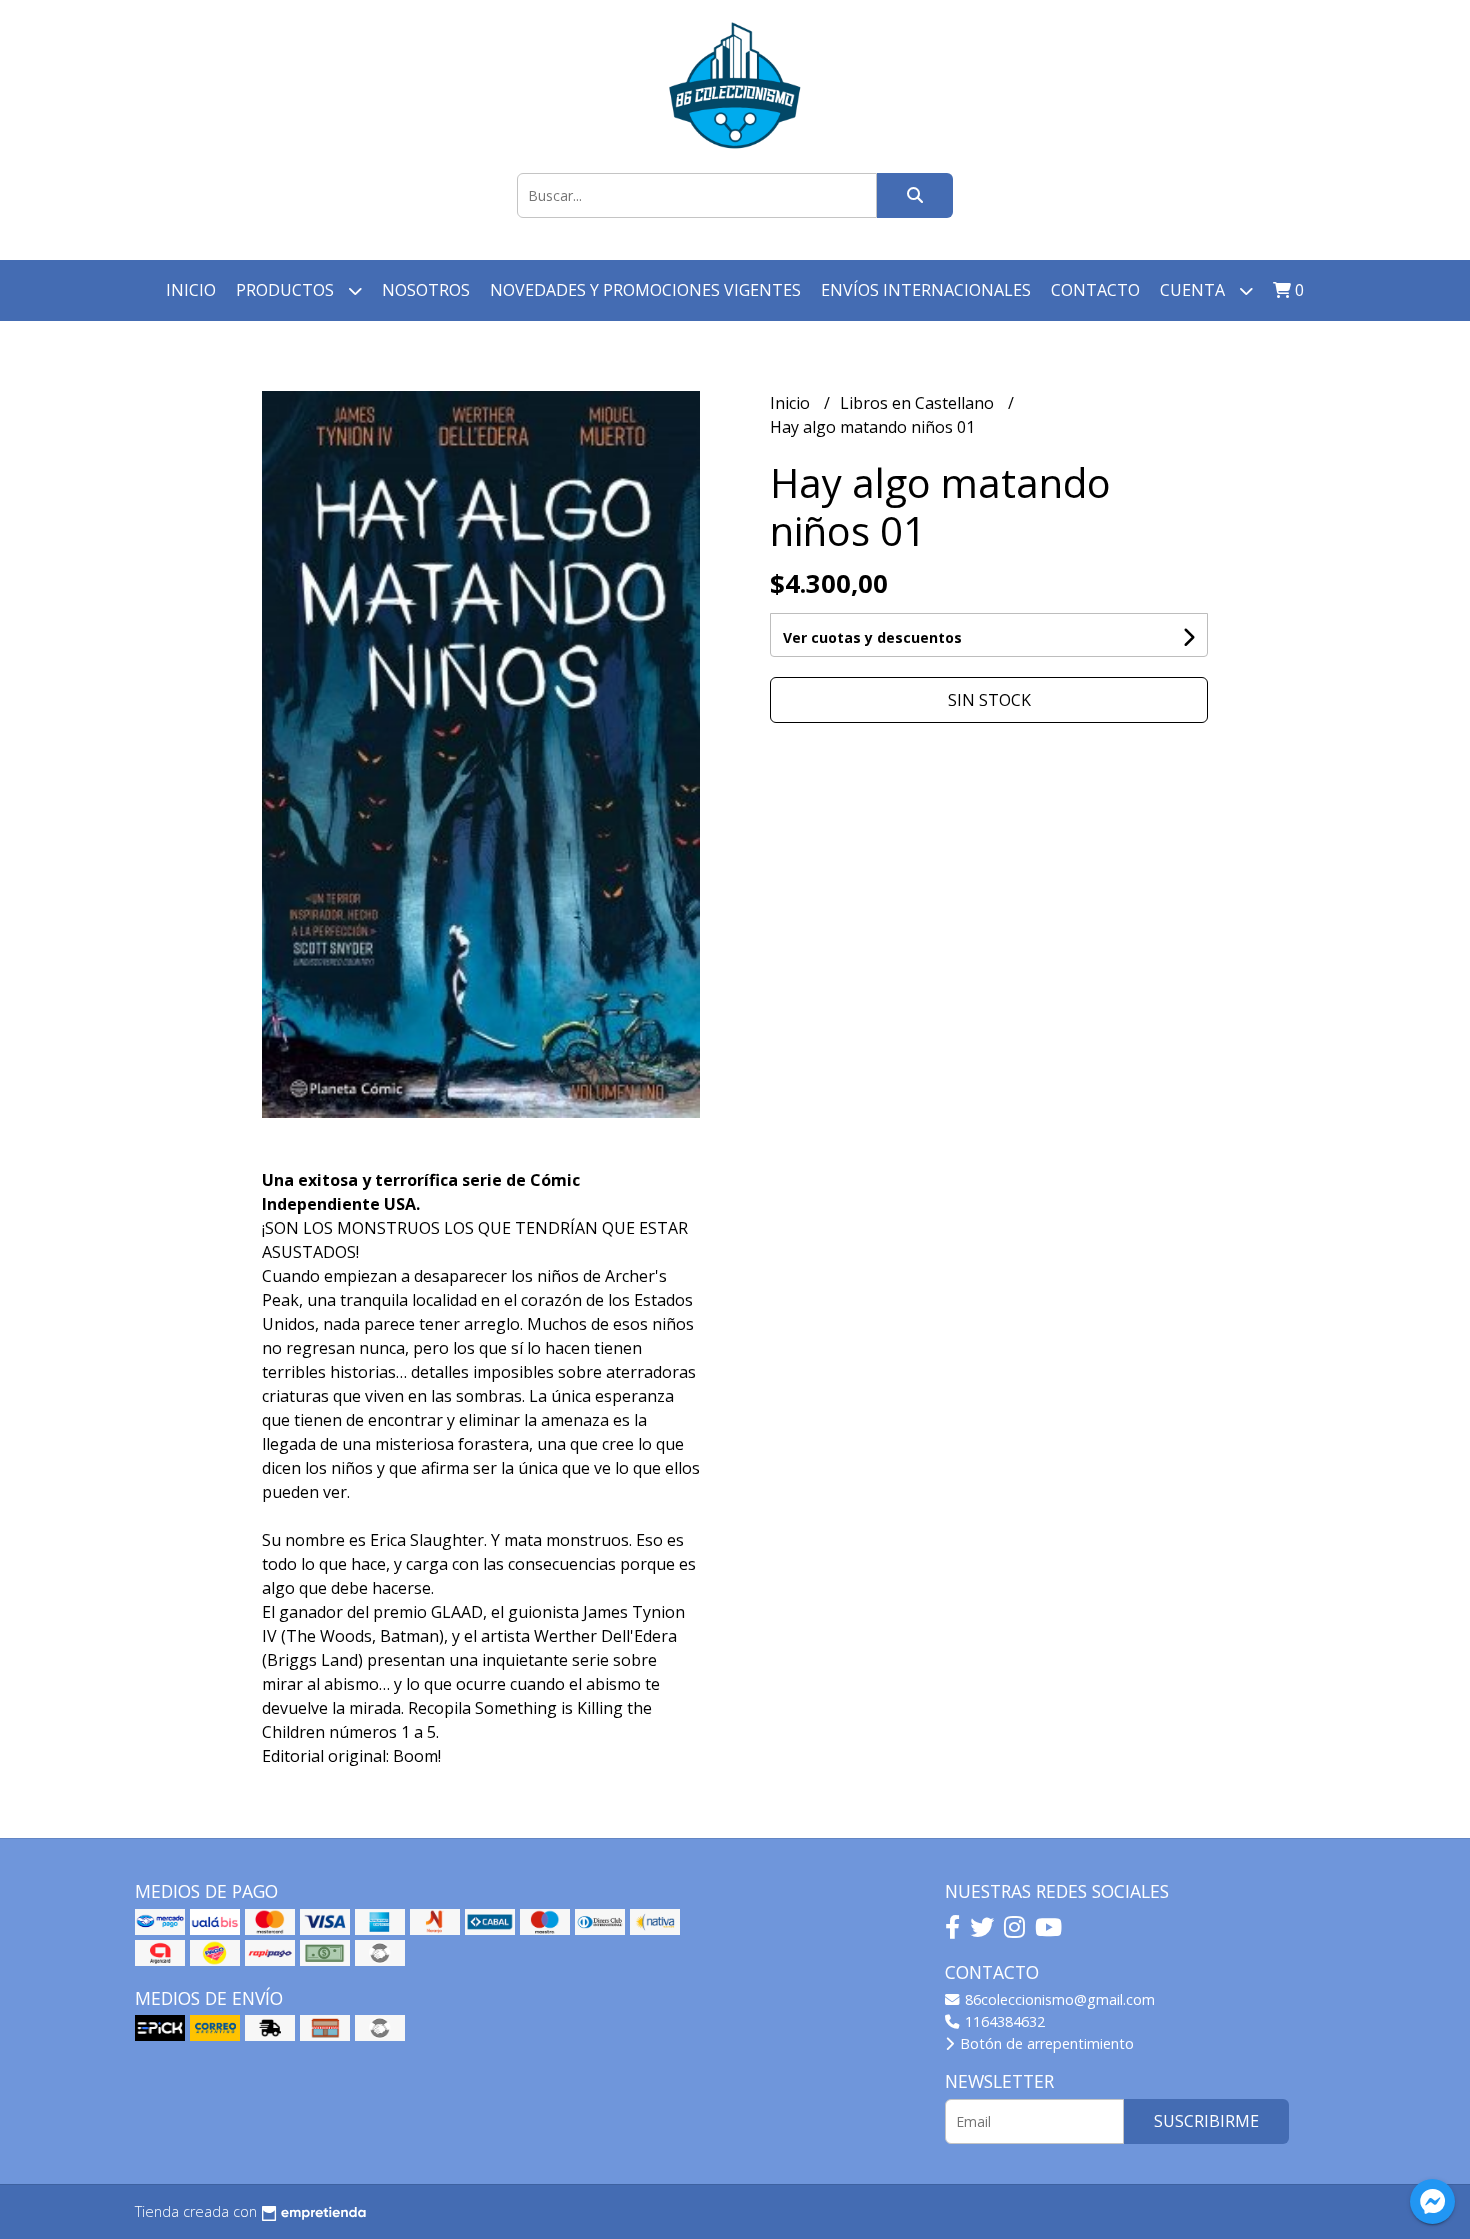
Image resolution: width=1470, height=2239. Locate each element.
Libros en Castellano (919, 403)
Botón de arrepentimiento (1045, 2043)
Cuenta (1194, 290)
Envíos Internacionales (926, 290)
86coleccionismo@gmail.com (1058, 1999)
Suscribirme (1206, 2121)
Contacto (1095, 290)
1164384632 (1003, 2021)
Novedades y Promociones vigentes (645, 290)
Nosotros (426, 290)
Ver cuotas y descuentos (872, 637)
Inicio (191, 290)
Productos (287, 290)
